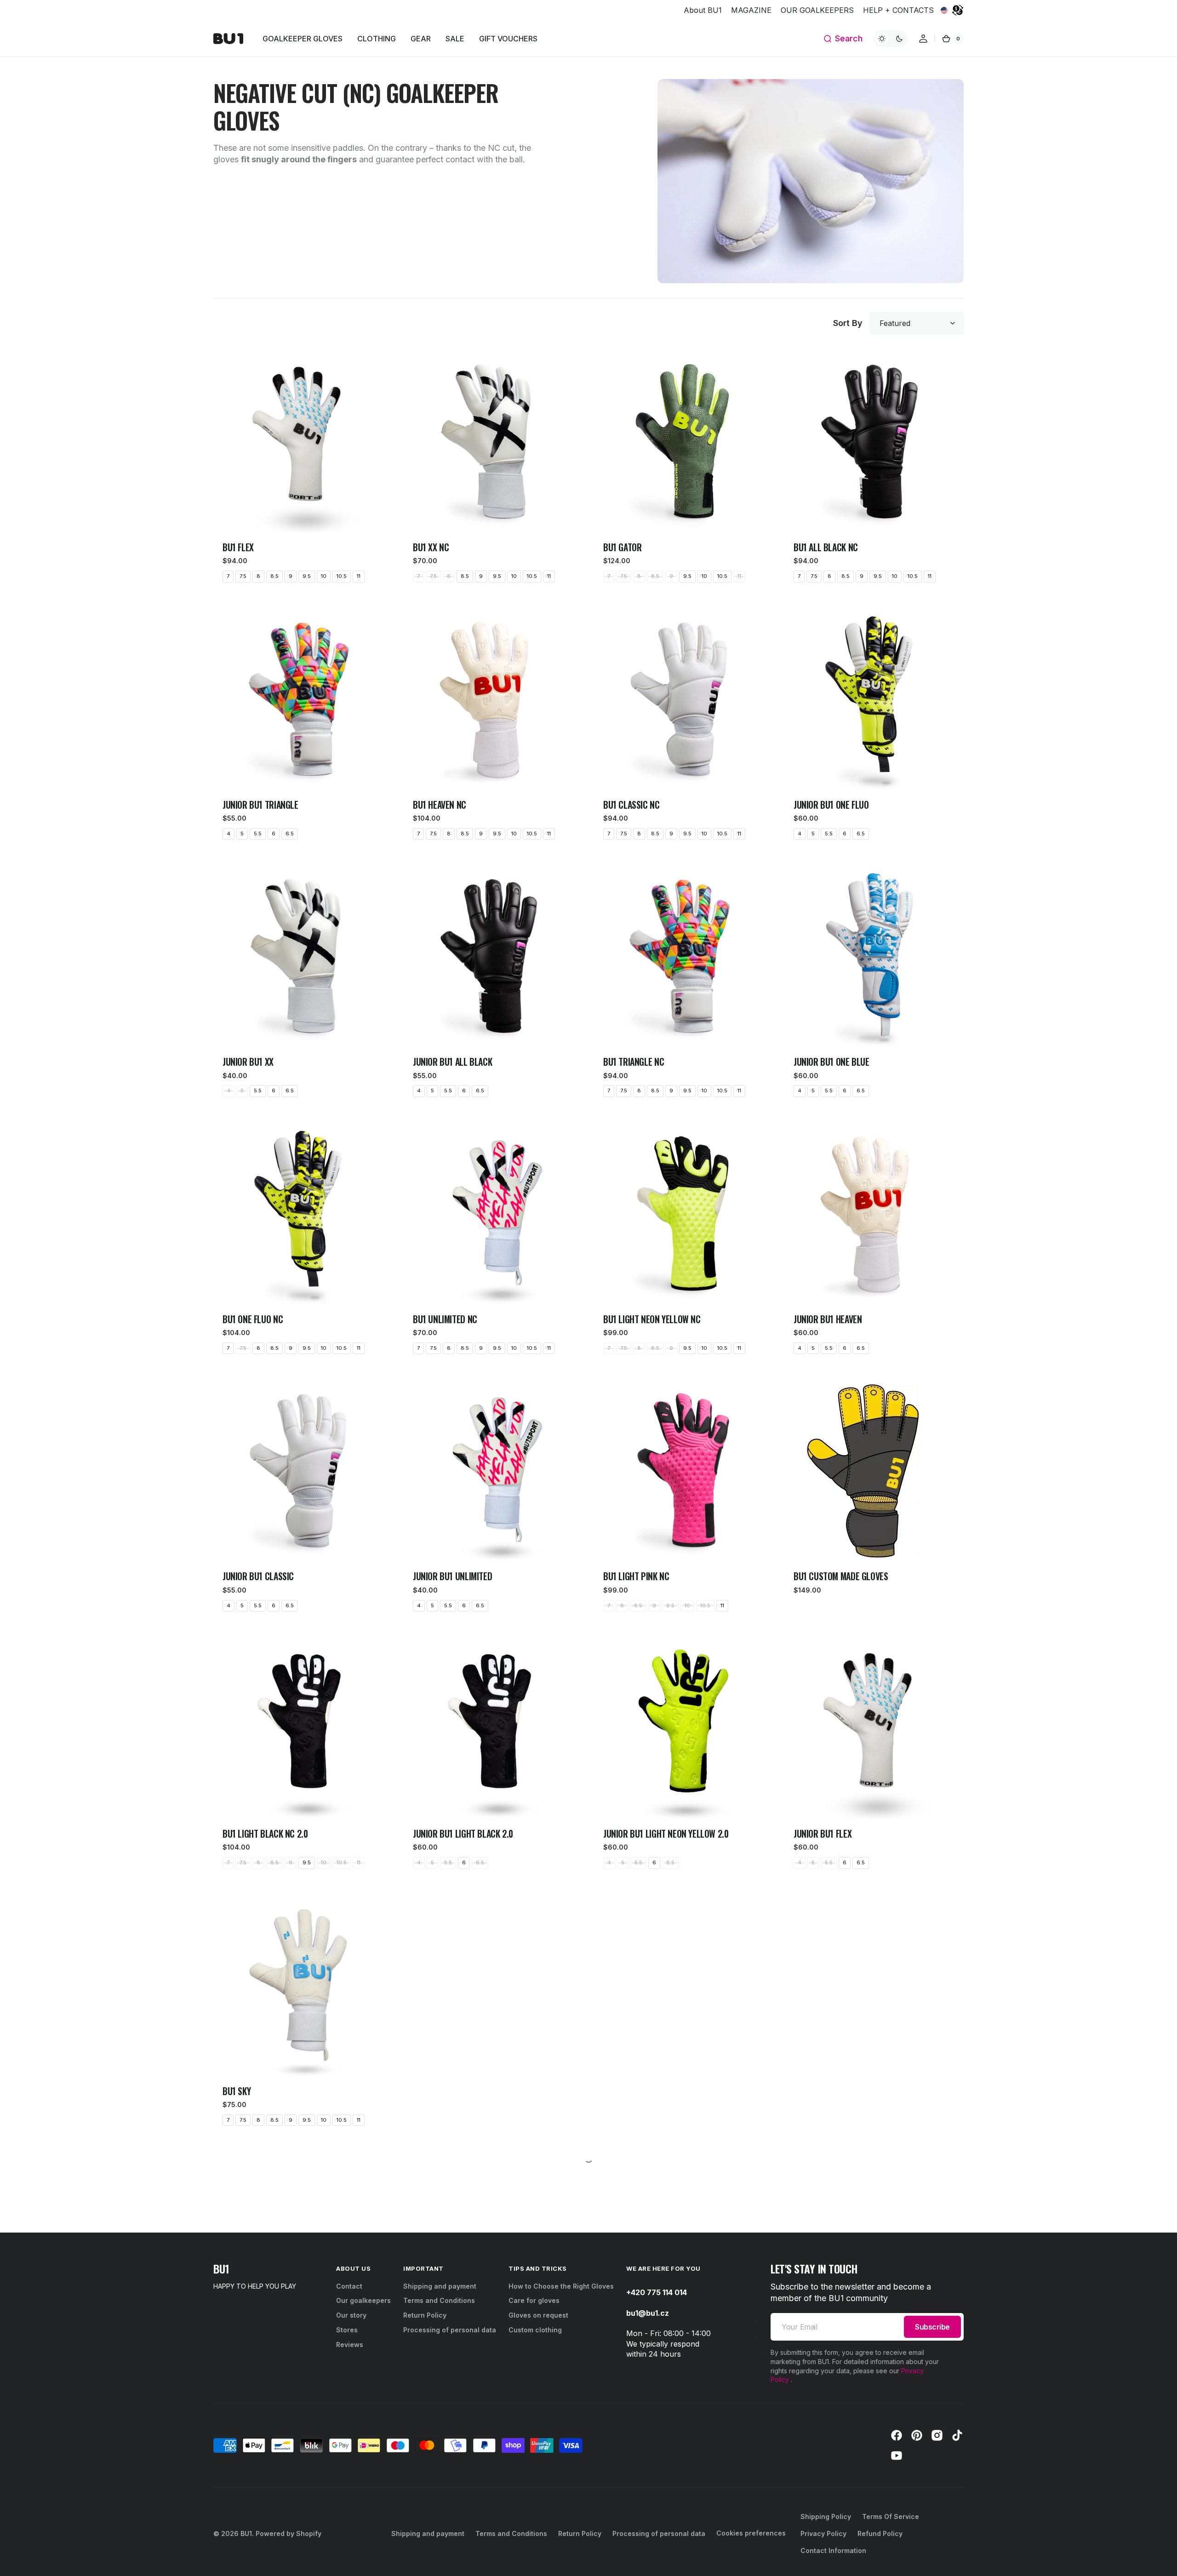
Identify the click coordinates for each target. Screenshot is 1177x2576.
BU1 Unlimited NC (445, 1319)
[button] (843, 39)
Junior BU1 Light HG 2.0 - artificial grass (682, 2091)
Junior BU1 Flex (823, 1834)
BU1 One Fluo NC (253, 1319)
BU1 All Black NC (826, 547)
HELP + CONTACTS (898, 10)
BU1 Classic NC (631, 805)
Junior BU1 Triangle (260, 805)
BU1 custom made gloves (841, 1576)
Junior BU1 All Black (452, 1062)
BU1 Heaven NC (440, 805)
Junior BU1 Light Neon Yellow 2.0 (666, 1834)
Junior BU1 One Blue (831, 1062)
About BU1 (703, 10)
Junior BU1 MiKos (445, 2348)
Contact (349, 2516)
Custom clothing (535, 2560)
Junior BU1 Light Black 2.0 (463, 1834)
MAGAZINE (751, 10)
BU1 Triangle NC (634, 1062)
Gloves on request (538, 2545)
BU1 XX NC (431, 547)
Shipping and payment (440, 2516)
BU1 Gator (623, 547)
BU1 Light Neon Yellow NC (652, 1319)
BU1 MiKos (241, 2348)
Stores (347, 2560)
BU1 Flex (238, 547)
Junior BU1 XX (248, 1062)
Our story (351, 2545)
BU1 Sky (237, 2091)
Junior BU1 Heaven (828, 1319)
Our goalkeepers (363, 2530)
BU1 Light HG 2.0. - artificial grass (860, 2091)
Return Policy (425, 2545)
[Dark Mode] (891, 39)
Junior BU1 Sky (440, 2091)
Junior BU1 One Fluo (831, 805)
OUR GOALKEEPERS (817, 10)
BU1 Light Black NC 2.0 (265, 1834)
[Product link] (303, 472)
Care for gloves (534, 2530)
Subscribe (932, 2557)
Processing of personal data (450, 2560)
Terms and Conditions (439, 2530)
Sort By (848, 323)
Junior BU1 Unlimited (452, 1576)
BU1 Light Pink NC (636, 1576)
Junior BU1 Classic (258, 1576)
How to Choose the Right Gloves (561, 2516)
